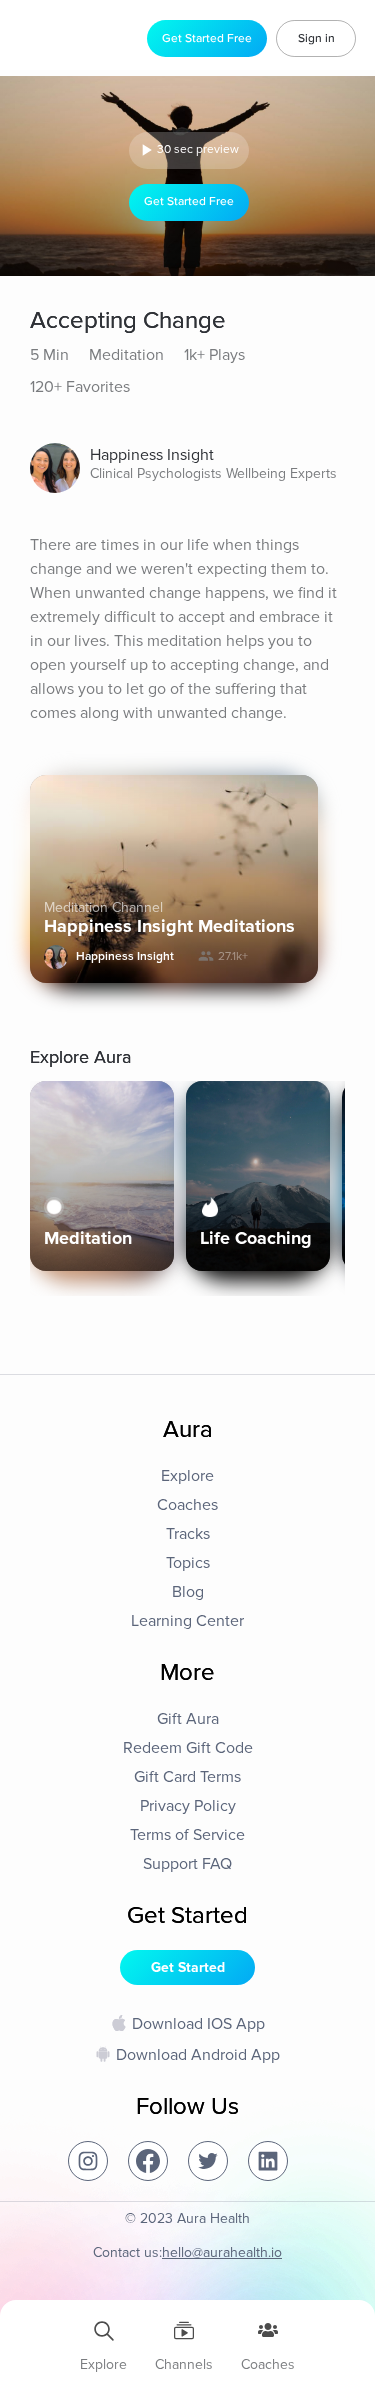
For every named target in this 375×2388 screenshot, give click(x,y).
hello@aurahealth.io (222, 2252)
